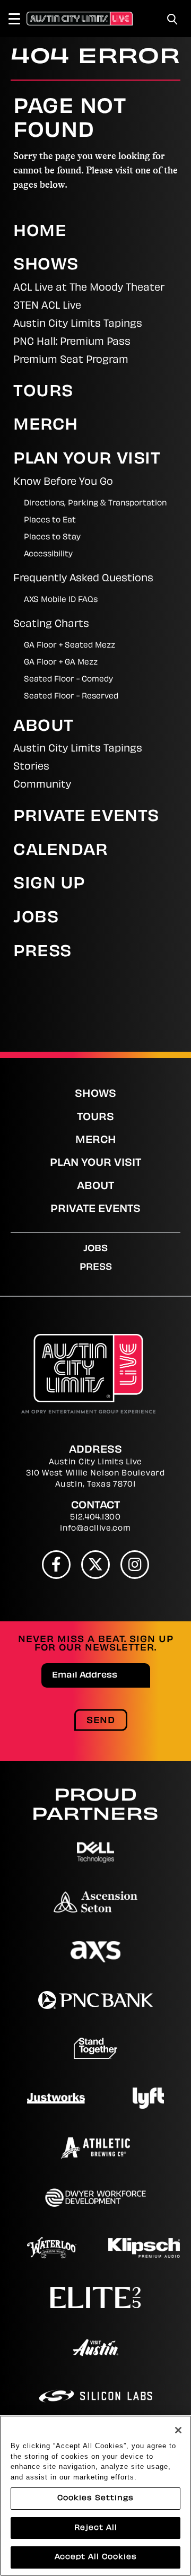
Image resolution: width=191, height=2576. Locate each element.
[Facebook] (56, 1565)
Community (42, 785)
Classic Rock (126, 2380)
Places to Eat (50, 521)
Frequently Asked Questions (83, 579)
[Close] (178, 2430)
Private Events (86, 817)
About (44, 727)
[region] (95, 2496)
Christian (45, 2380)
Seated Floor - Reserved (71, 697)
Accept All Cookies (96, 2557)
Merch (46, 426)
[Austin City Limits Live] (80, 19)
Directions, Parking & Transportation (95, 504)
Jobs (36, 919)
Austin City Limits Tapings (78, 325)
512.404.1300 (95, 1518)
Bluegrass (134, 2357)
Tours (43, 392)
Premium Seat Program (71, 361)
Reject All (96, 2528)
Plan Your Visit (87, 460)
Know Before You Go (63, 483)
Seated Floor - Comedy (68, 680)
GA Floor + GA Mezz (61, 663)
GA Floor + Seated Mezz (70, 646)
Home (40, 232)
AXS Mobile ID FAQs (61, 600)
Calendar (60, 851)
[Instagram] (135, 1565)
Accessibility (48, 555)
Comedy (42, 2402)
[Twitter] (95, 1565)
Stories (31, 767)
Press (42, 953)
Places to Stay (52, 538)
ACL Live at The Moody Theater (89, 289)
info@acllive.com (95, 1529)
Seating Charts (51, 625)
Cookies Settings (95, 2498)
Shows (46, 266)
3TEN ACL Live (47, 307)
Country (129, 2402)
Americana (49, 2357)
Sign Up (49, 885)
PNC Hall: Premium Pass (72, 343)
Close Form (167, 2081)
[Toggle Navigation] (19, 19)
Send (101, 1721)
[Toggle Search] (172, 19)
